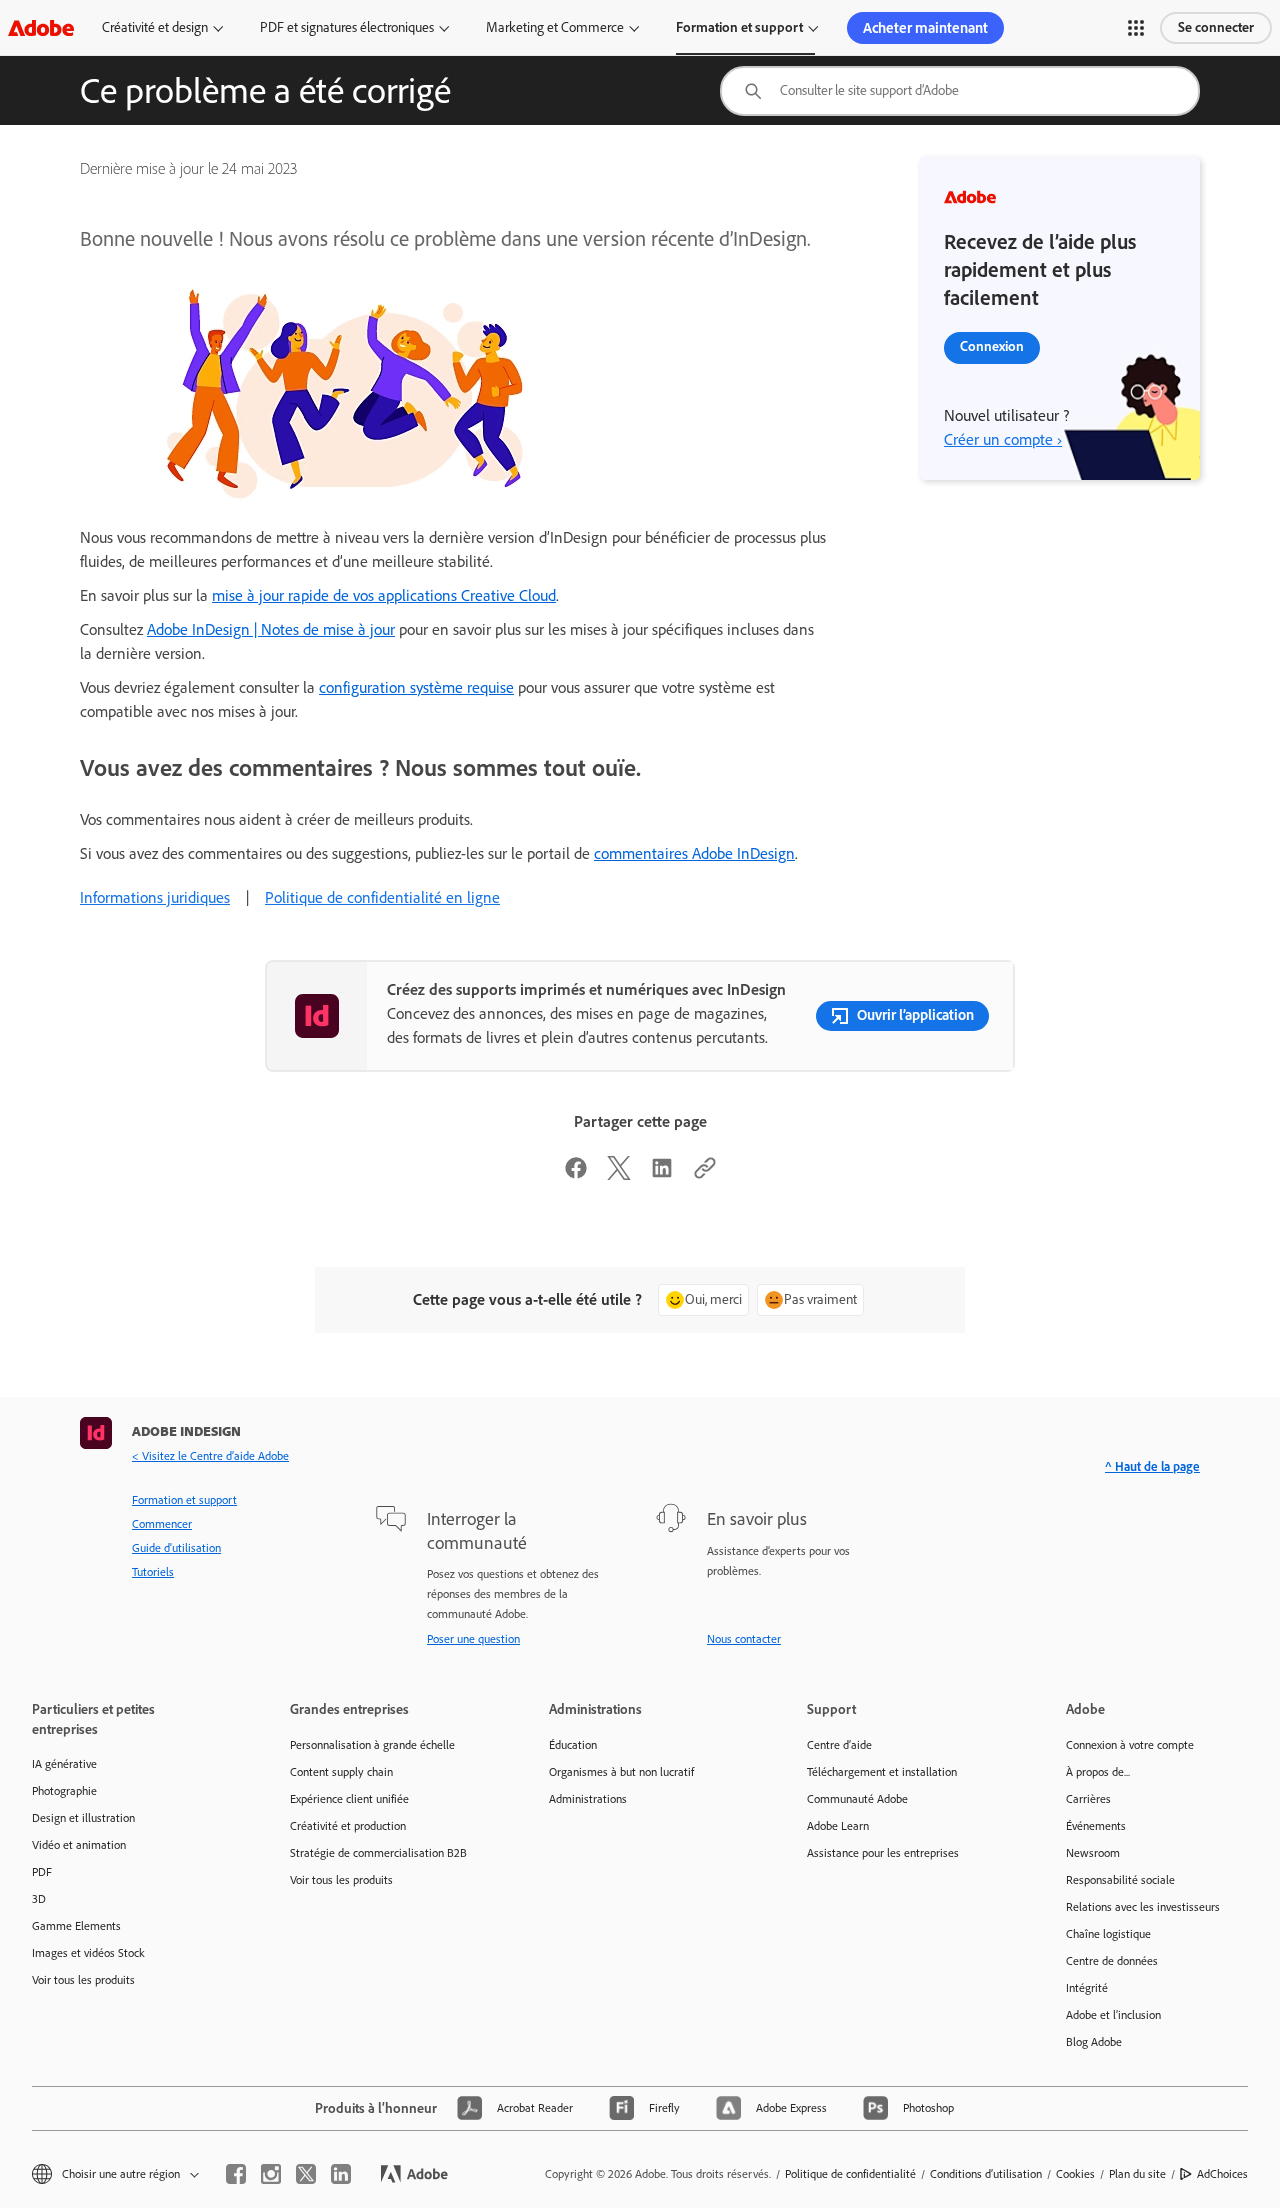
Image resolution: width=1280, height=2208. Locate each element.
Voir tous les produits (83, 1980)
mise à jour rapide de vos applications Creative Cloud (384, 595)
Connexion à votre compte (1130, 1745)
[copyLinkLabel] (705, 1174)
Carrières (1088, 1799)
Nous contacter (744, 1639)
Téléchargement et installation (882, 1772)
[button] (1136, 28)
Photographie (64, 1791)
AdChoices (1222, 2174)
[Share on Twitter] (619, 1174)
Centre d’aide (839, 1745)
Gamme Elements (76, 1926)
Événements (1096, 1826)
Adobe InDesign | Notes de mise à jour (271, 629)
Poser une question (473, 1639)
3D (39, 1899)
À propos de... (1098, 1772)
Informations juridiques (155, 897)
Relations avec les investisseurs (1143, 1907)
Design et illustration (83, 1818)
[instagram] (271, 2174)
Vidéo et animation (79, 1845)
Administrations (588, 1799)
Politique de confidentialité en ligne (382, 897)
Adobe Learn (838, 1826)
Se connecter (1216, 27)
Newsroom (1093, 1853)
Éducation (573, 1745)
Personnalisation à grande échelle (372, 1745)
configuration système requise (416, 687)
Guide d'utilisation (176, 1548)
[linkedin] (341, 2174)
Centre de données (1112, 1961)
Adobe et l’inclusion (1113, 2015)
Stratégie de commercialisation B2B (378, 1853)
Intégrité (1087, 1988)
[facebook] (236, 2174)
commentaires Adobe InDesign (694, 853)
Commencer (162, 1524)
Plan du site (1137, 2174)
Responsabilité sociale (1120, 1880)
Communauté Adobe (857, 1799)
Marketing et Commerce (555, 27)
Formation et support (739, 27)
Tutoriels (153, 1572)
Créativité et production (348, 1826)
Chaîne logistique (1108, 1934)
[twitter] (306, 2174)
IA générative (64, 1764)
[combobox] (960, 91)
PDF (42, 1872)
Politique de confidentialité (850, 2174)
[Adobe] (41, 27)
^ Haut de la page (1152, 1466)
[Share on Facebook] (576, 1174)
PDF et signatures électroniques (347, 27)
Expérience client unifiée (349, 1799)
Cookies (1075, 2174)
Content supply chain (341, 1772)
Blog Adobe (1094, 2042)
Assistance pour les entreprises (883, 1853)
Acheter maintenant (925, 28)
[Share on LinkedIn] (662, 1174)
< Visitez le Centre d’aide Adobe (210, 1456)
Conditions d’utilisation (986, 2174)
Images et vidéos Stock (88, 1953)
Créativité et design (155, 27)
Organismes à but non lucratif (621, 1772)
